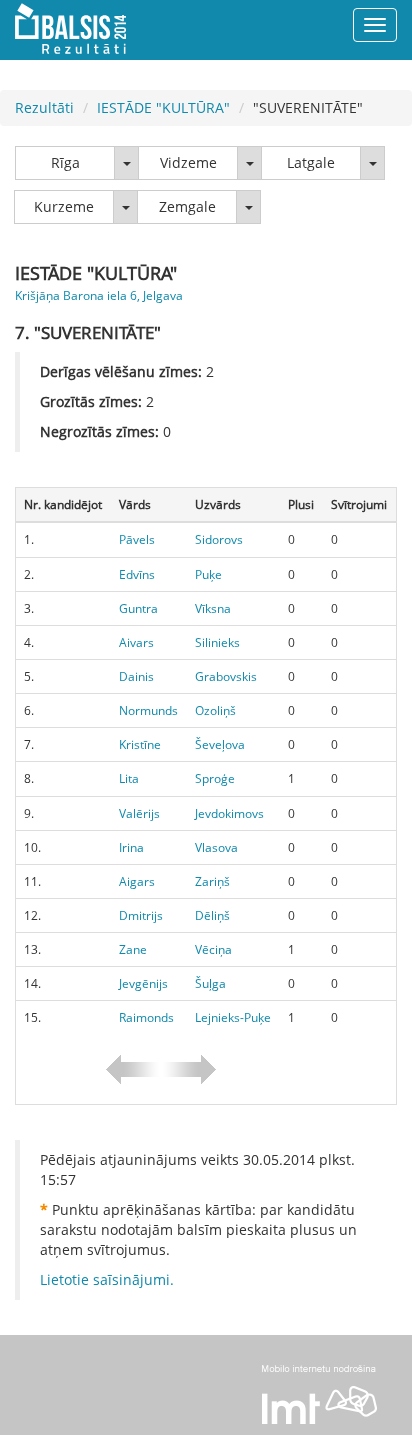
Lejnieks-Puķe (233, 1017)
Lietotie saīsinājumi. (107, 1279)
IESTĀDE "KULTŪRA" (163, 107)
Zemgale (187, 206)
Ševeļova (220, 744)
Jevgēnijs (143, 983)
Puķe (208, 574)
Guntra (138, 608)
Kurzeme (64, 206)
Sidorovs (219, 539)
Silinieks (217, 642)
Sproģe (215, 778)
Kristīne (140, 744)
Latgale (311, 162)
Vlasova (216, 847)
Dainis (136, 676)
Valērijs (139, 813)
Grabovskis (226, 676)
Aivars (136, 642)
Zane (133, 949)
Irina (131, 847)
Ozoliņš (215, 710)
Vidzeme (188, 162)
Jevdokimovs (229, 813)
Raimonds (146, 1017)
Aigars (137, 881)
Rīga (65, 162)
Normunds (148, 710)
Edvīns (137, 574)
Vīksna (213, 608)
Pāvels (137, 539)
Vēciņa (213, 949)
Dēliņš (212, 915)
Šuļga (210, 983)
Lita (129, 778)
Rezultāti (44, 107)
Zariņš (212, 881)
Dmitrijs (141, 915)
